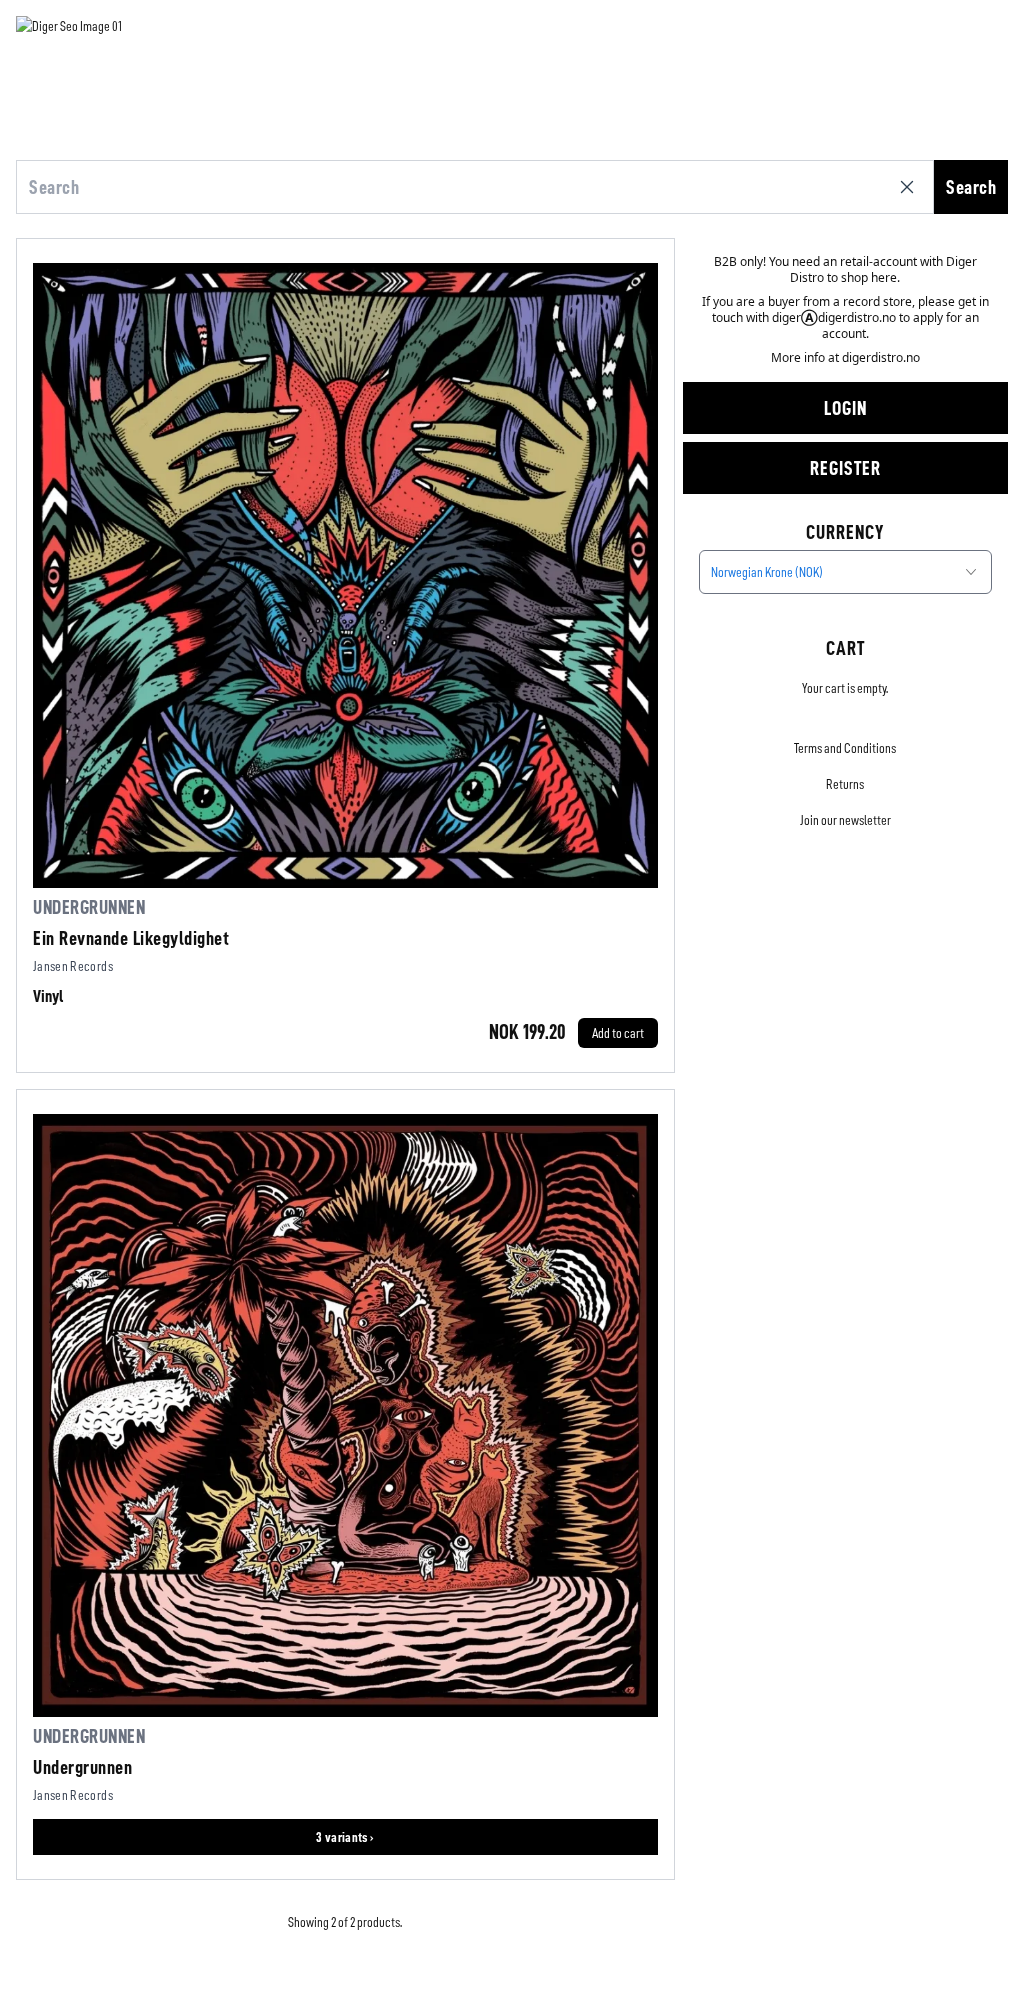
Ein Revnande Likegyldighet (131, 938)
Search (971, 187)
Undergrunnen (89, 907)
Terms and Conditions (845, 748)
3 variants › (345, 1837)
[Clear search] (911, 187)
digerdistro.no (881, 357)
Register (845, 468)
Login (845, 408)
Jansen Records (73, 966)
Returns (845, 784)
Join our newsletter (845, 820)
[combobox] (845, 572)
